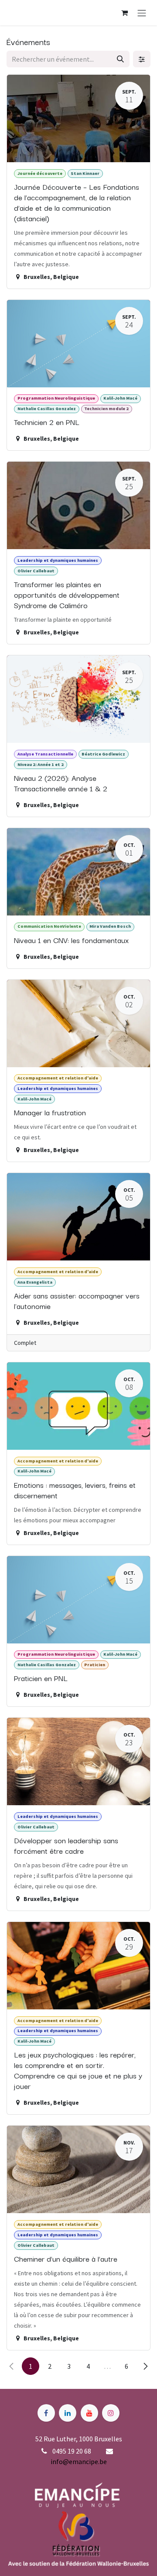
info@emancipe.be (79, 2461)
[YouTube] (89, 2413)
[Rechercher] (120, 59)
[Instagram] (111, 2413)
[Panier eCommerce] (124, 13)
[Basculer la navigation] (142, 13)
